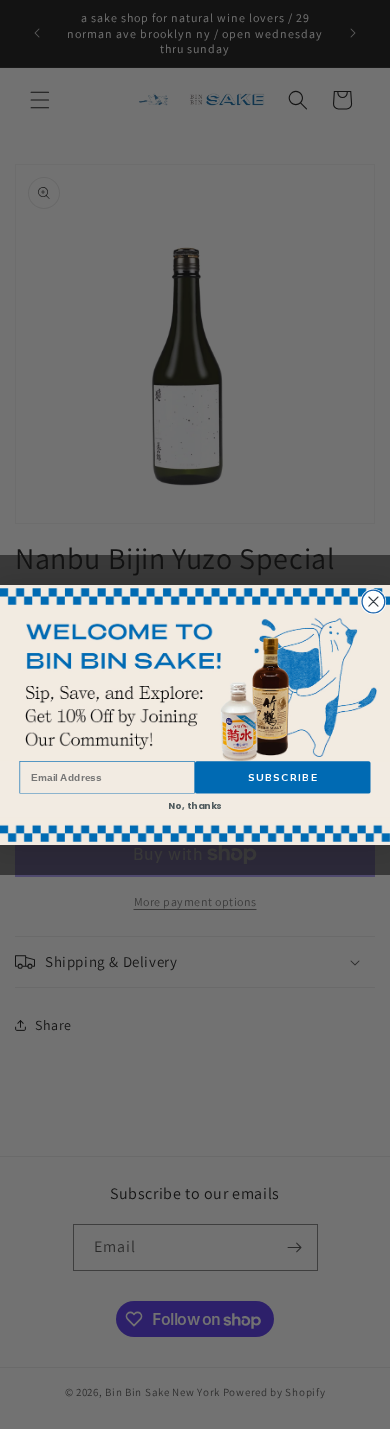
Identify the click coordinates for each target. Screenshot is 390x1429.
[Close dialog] (373, 601)
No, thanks (194, 804)
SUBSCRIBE (283, 777)
